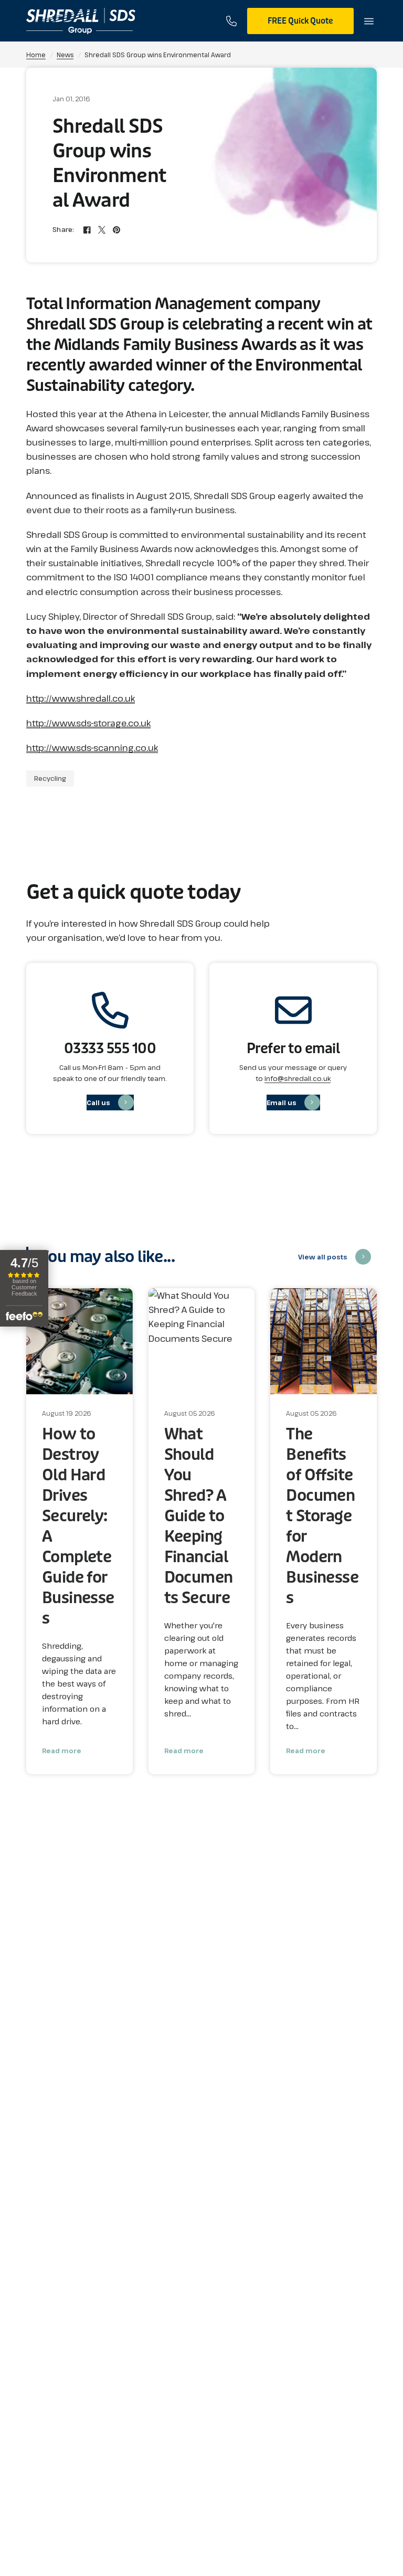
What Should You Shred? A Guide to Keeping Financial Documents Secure (199, 1516)
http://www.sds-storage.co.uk (88, 723)
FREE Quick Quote (300, 21)
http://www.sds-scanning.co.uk (92, 748)
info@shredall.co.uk (298, 1078)
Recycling (50, 778)
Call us (98, 1103)
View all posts (323, 1257)
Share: (63, 230)
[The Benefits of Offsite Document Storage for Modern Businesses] (324, 1342)
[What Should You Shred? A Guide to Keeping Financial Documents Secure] (202, 1342)
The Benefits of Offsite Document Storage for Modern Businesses (322, 1516)
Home (36, 55)
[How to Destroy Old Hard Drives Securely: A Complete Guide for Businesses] (79, 1342)
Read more (62, 1751)
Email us (282, 1103)
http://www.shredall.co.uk (81, 698)
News (65, 55)
